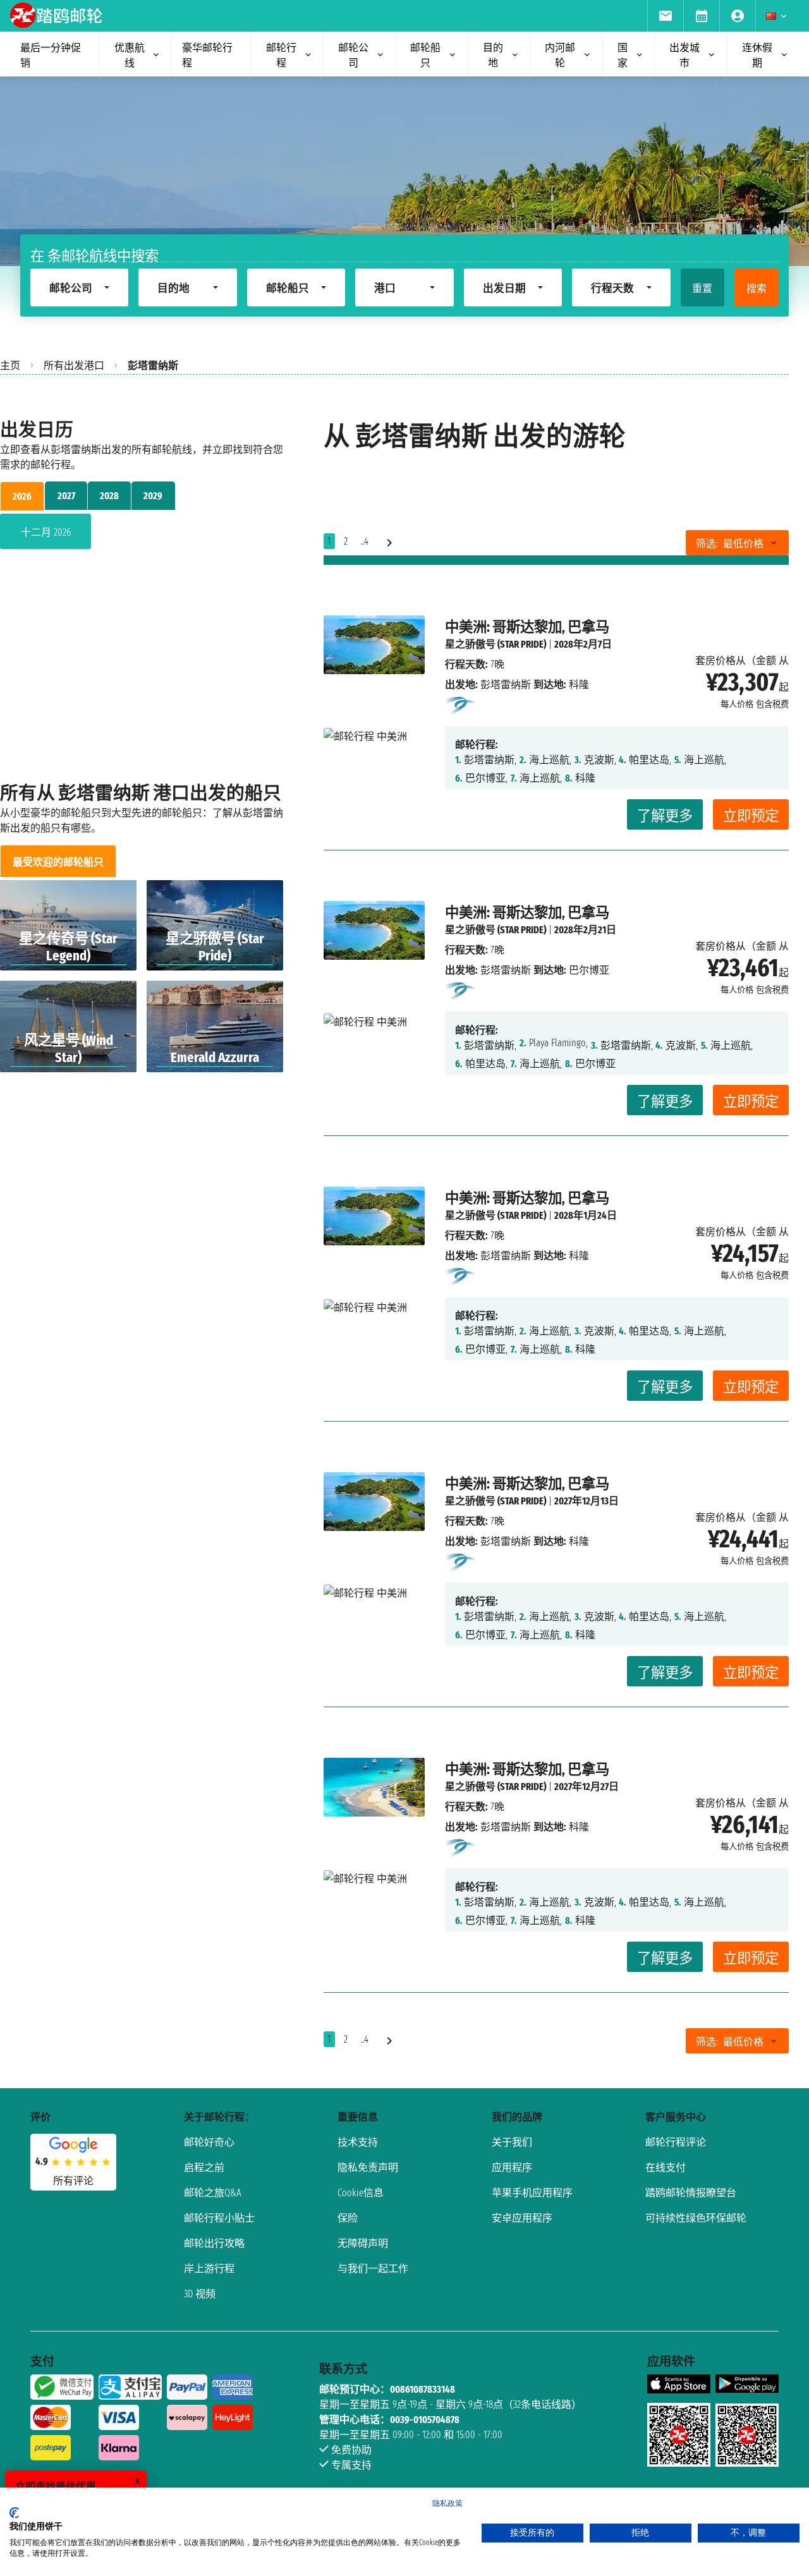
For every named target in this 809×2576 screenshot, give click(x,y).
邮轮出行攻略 (214, 2243)
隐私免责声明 (368, 2168)
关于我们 (512, 2142)
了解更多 (665, 816)
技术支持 (358, 2142)
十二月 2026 (46, 532)
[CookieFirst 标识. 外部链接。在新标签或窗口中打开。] (14, 2513)
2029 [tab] (153, 496)
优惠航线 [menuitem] (130, 55)
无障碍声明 (363, 2243)
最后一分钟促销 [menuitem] (51, 55)
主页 (10, 366)
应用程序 (512, 2168)
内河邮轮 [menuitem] (560, 55)
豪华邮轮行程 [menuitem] (207, 55)
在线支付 (666, 2168)
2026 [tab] (22, 496)
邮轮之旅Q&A (213, 2193)
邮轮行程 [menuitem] (281, 55)
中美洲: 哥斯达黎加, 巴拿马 (527, 627)
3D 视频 (200, 2294)
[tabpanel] (142, 534)
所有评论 (73, 2181)
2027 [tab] (66, 496)
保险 (348, 2218)
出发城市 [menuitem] (684, 55)
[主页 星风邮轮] (461, 705)
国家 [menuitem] (623, 55)
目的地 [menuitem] (493, 55)
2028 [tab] (109, 496)
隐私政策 (447, 2503)
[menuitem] (665, 16)
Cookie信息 (361, 2193)
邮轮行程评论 (676, 2142)
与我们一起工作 (373, 2269)
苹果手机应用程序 (532, 2193)
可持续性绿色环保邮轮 (696, 2218)
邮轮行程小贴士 (219, 2218)
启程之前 (204, 2168)
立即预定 (751, 816)
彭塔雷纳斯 (506, 685)
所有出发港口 (74, 366)
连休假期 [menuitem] (757, 55)
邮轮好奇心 (209, 2142)
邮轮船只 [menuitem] (425, 55)
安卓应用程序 (522, 2218)
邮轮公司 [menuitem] (353, 55)
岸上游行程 (209, 2269)
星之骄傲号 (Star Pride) (496, 644)
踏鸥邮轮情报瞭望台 (691, 2193)
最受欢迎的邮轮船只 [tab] (58, 862)
